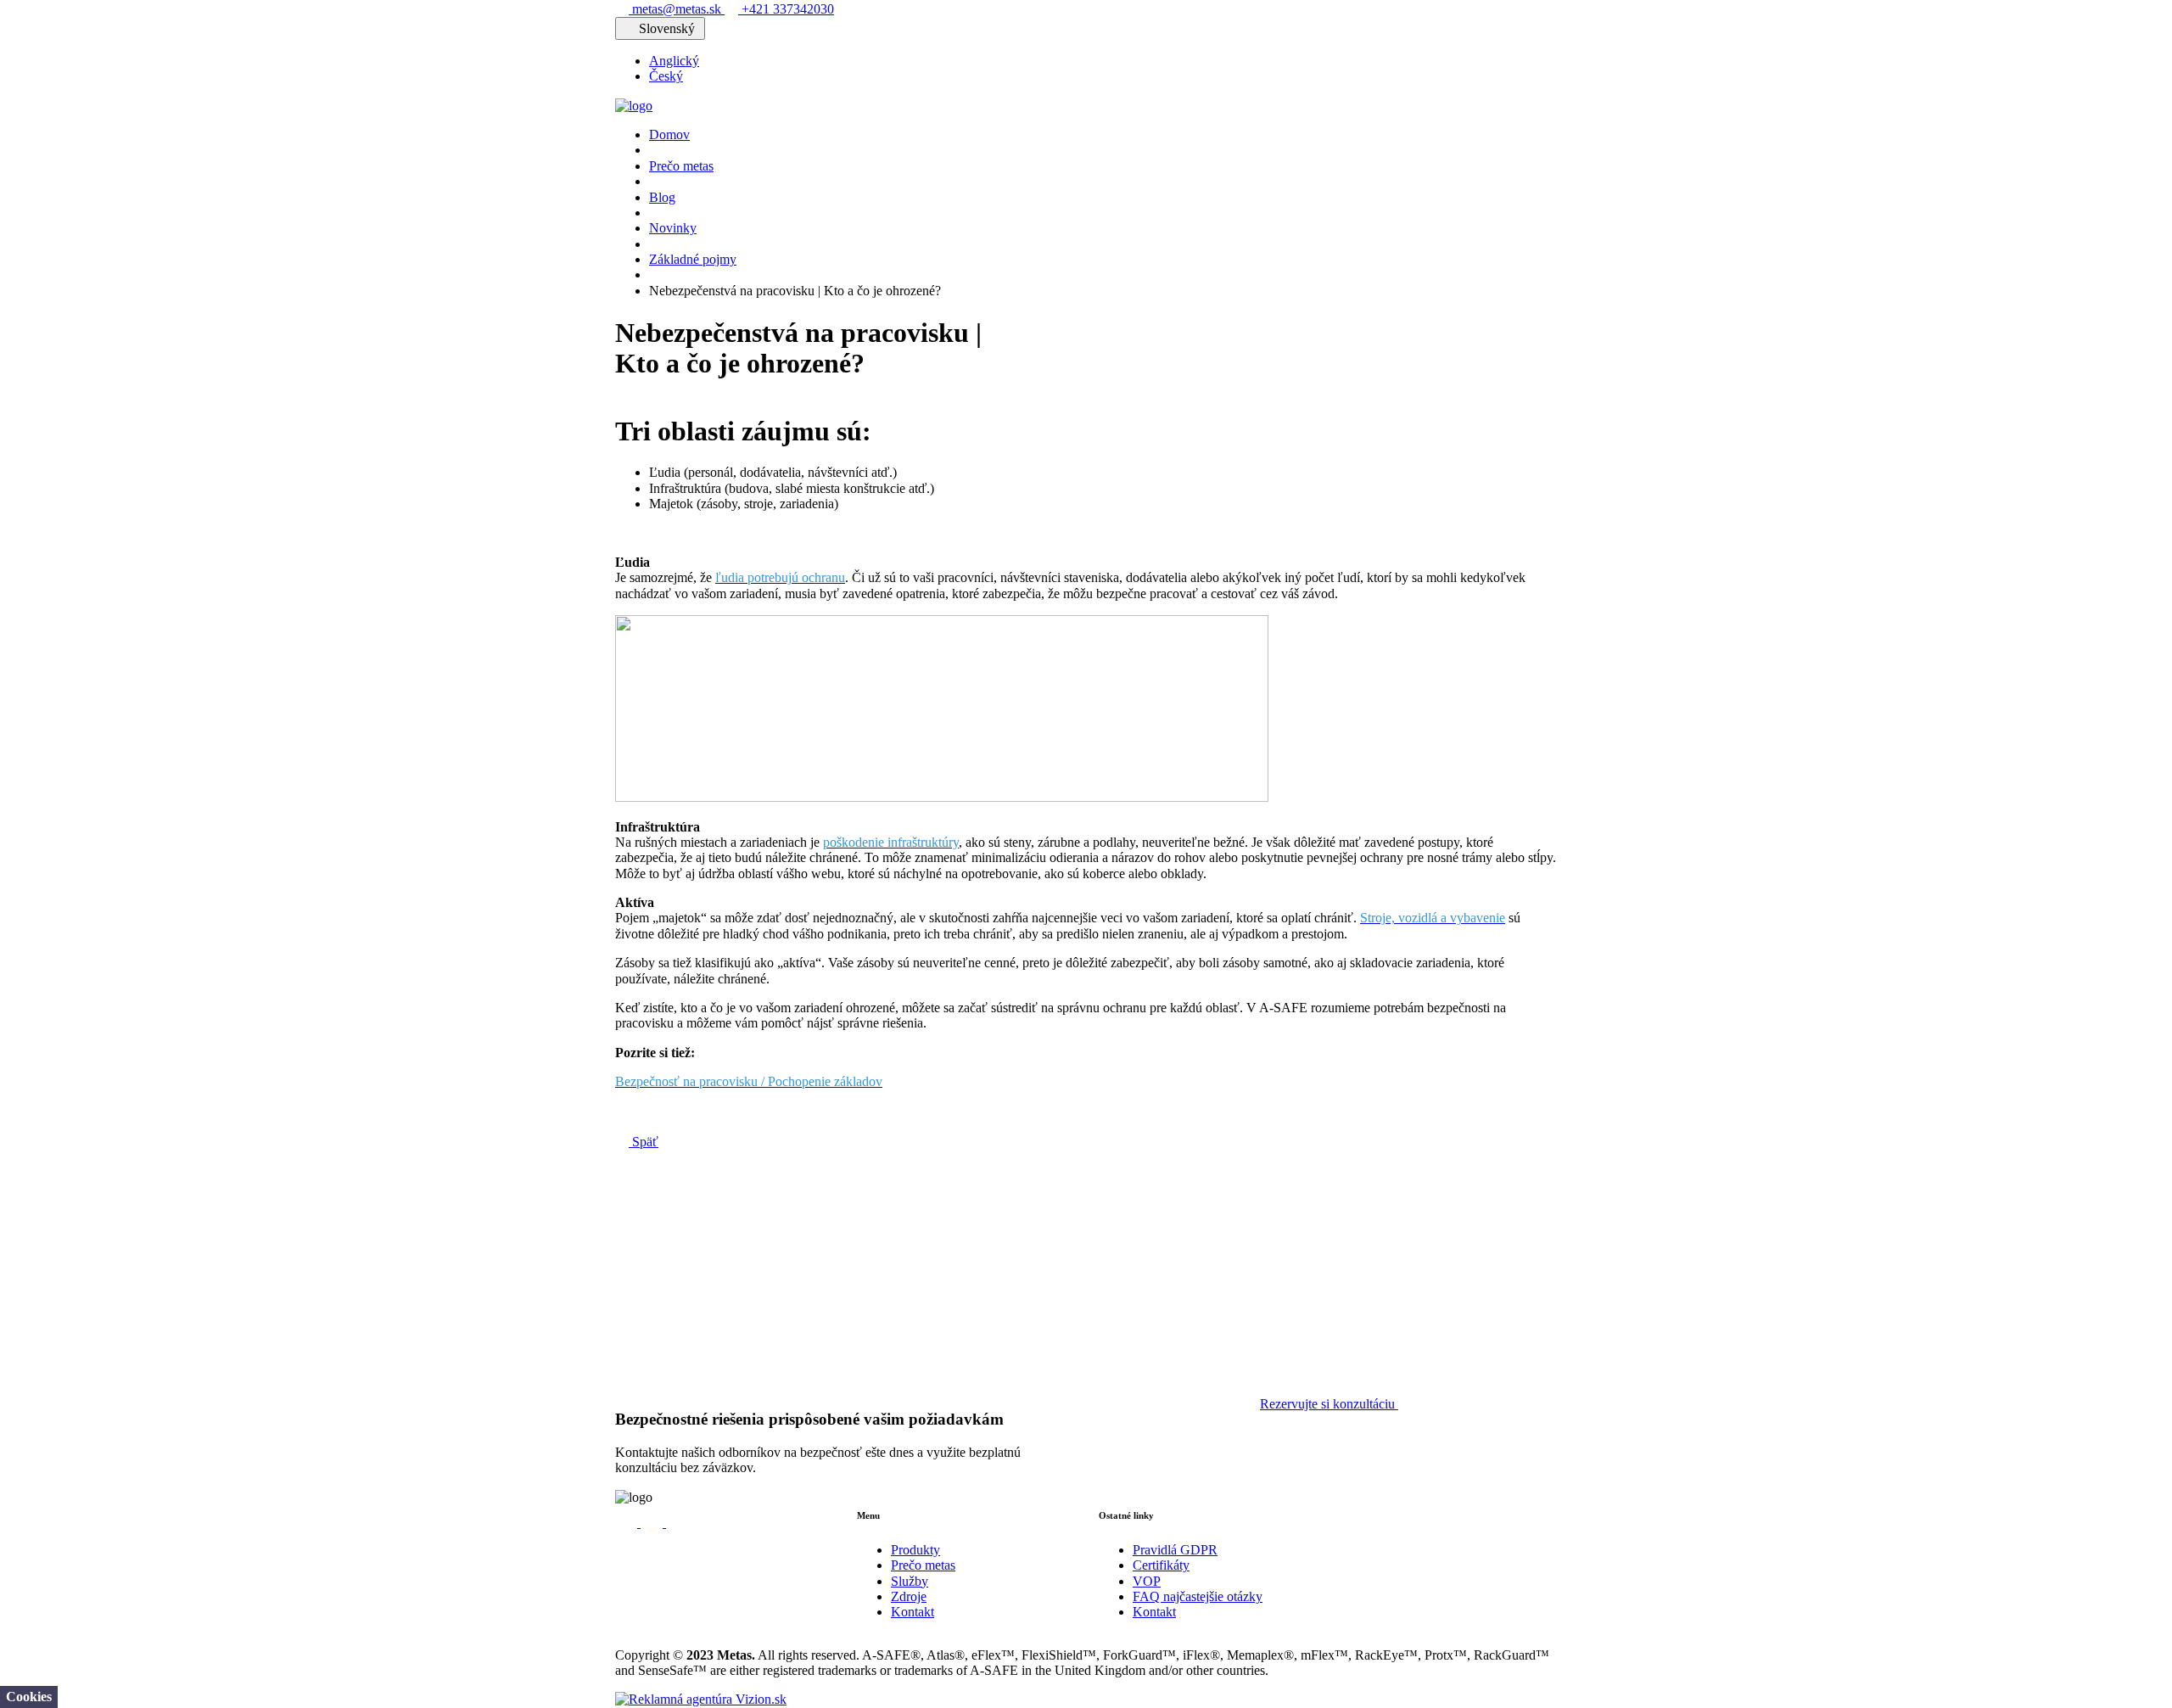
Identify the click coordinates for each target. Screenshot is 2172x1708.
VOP (1147, 1581)
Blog (662, 197)
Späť (644, 1142)
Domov (669, 134)
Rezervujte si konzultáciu (1329, 1404)
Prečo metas (681, 166)
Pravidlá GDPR (1175, 1550)
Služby (910, 1581)
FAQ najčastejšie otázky (1198, 1596)
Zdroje (909, 1596)
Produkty (915, 1550)
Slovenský (667, 28)
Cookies (29, 1697)
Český (666, 76)
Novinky (673, 228)
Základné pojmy (693, 259)
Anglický (674, 61)
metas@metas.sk (677, 9)
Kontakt (912, 1612)
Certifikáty (1161, 1565)
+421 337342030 (786, 9)
